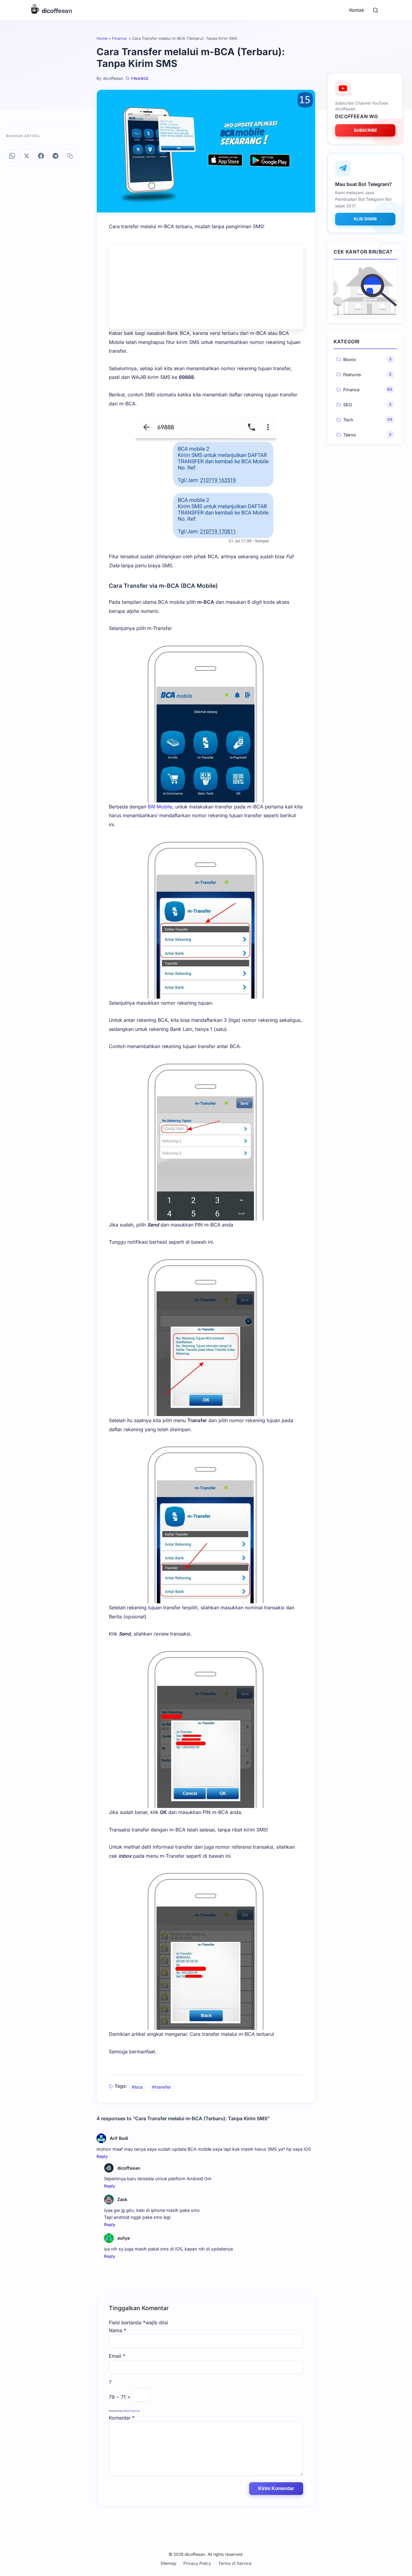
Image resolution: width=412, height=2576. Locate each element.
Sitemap (168, 2563)
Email (117, 2356)
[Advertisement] (206, 287)
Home (102, 38)
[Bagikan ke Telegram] (55, 156)
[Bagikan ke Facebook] (41, 156)
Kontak (357, 10)
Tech (348, 419)
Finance (120, 38)
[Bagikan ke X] (27, 156)
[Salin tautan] (70, 156)
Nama (117, 2330)
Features (352, 374)
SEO (348, 404)
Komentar (122, 2418)
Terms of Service (235, 2563)
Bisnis (350, 359)
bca (139, 2087)
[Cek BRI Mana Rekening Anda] (365, 290)
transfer (163, 2087)
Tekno (350, 435)
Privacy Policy (197, 2563)
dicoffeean (129, 2168)
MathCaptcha (132, 2411)
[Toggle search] (376, 10)
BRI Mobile (160, 807)
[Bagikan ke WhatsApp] (12, 156)
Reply (102, 2156)
